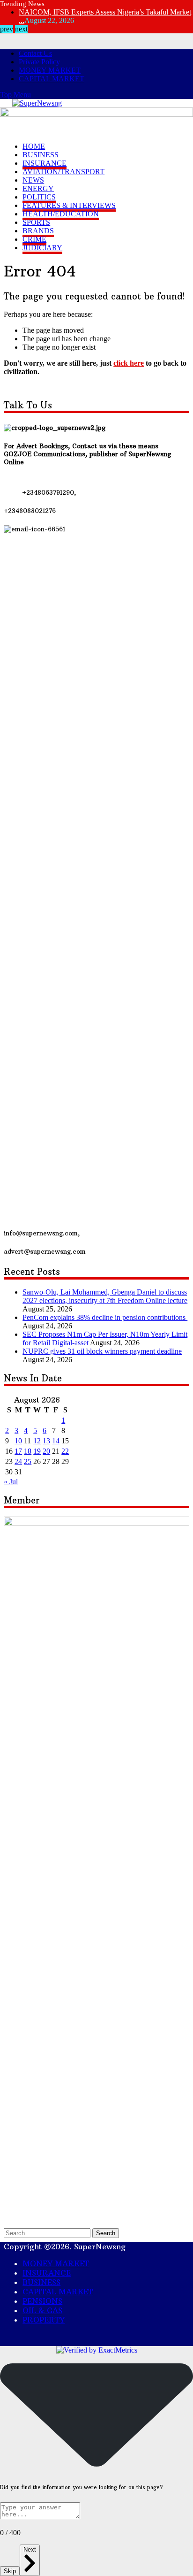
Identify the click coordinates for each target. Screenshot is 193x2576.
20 (46, 2143)
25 (28, 2153)
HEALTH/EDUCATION (61, 214)
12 (37, 2133)
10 (18, 2133)
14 (56, 2133)
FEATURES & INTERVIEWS (69, 205)
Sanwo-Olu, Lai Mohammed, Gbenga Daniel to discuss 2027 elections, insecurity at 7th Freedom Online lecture (105, 1988)
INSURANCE (45, 163)
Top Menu (15, 95)
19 (37, 2143)
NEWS (33, 180)
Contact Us (35, 53)
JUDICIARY (42, 248)
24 (18, 2153)
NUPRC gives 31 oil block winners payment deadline (102, 2043)
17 (18, 2143)
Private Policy (39, 62)
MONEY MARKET (50, 70)
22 (65, 2143)
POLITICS (39, 197)
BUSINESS (41, 155)
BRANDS (38, 231)
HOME (34, 146)
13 (46, 2133)
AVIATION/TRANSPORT (63, 172)
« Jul (11, 2173)
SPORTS (36, 222)
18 (28, 2143)
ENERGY (38, 188)
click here (129, 363)
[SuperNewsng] (37, 103)
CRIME (34, 239)
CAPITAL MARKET (52, 79)
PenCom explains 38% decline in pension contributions (105, 2009)
